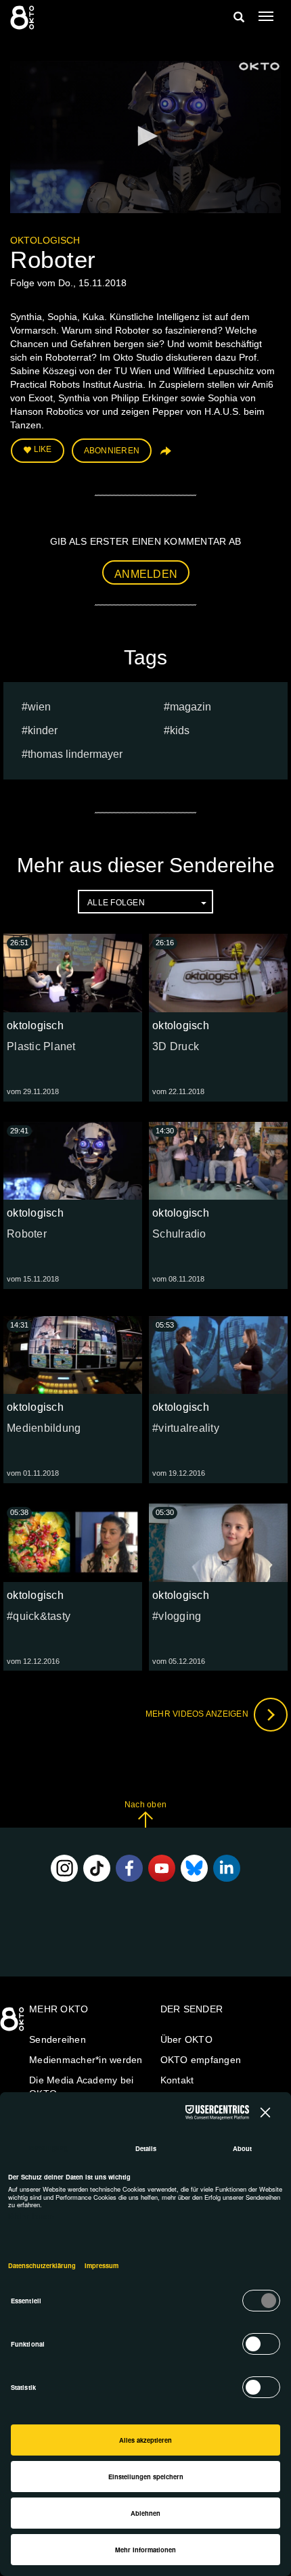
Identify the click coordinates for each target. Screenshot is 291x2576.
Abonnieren (112, 451)
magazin (191, 707)
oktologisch (45, 240)
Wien (39, 707)
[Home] (14, 2024)
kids (180, 730)
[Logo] (259, 66)
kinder (43, 730)
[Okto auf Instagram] (64, 1868)
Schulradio (179, 1234)
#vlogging (177, 1616)
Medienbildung (44, 1428)
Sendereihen (58, 2039)
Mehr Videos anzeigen (198, 1714)
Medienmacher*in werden (86, 2060)
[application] (145, 137)
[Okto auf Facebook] (129, 1868)
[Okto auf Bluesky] (194, 1868)
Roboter (27, 1234)
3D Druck (176, 1046)
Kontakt (177, 2080)
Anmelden (146, 574)
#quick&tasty (39, 1616)
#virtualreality (186, 1428)
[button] (145, 136)
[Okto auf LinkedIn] (227, 1868)
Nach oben (145, 1805)
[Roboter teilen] (164, 456)
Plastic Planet (41, 1046)
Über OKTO (186, 2039)
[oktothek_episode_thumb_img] (73, 973)
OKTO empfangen (201, 2060)
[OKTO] (24, 17)
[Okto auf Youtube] (162, 1868)
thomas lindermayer (75, 754)
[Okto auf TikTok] (97, 1868)
